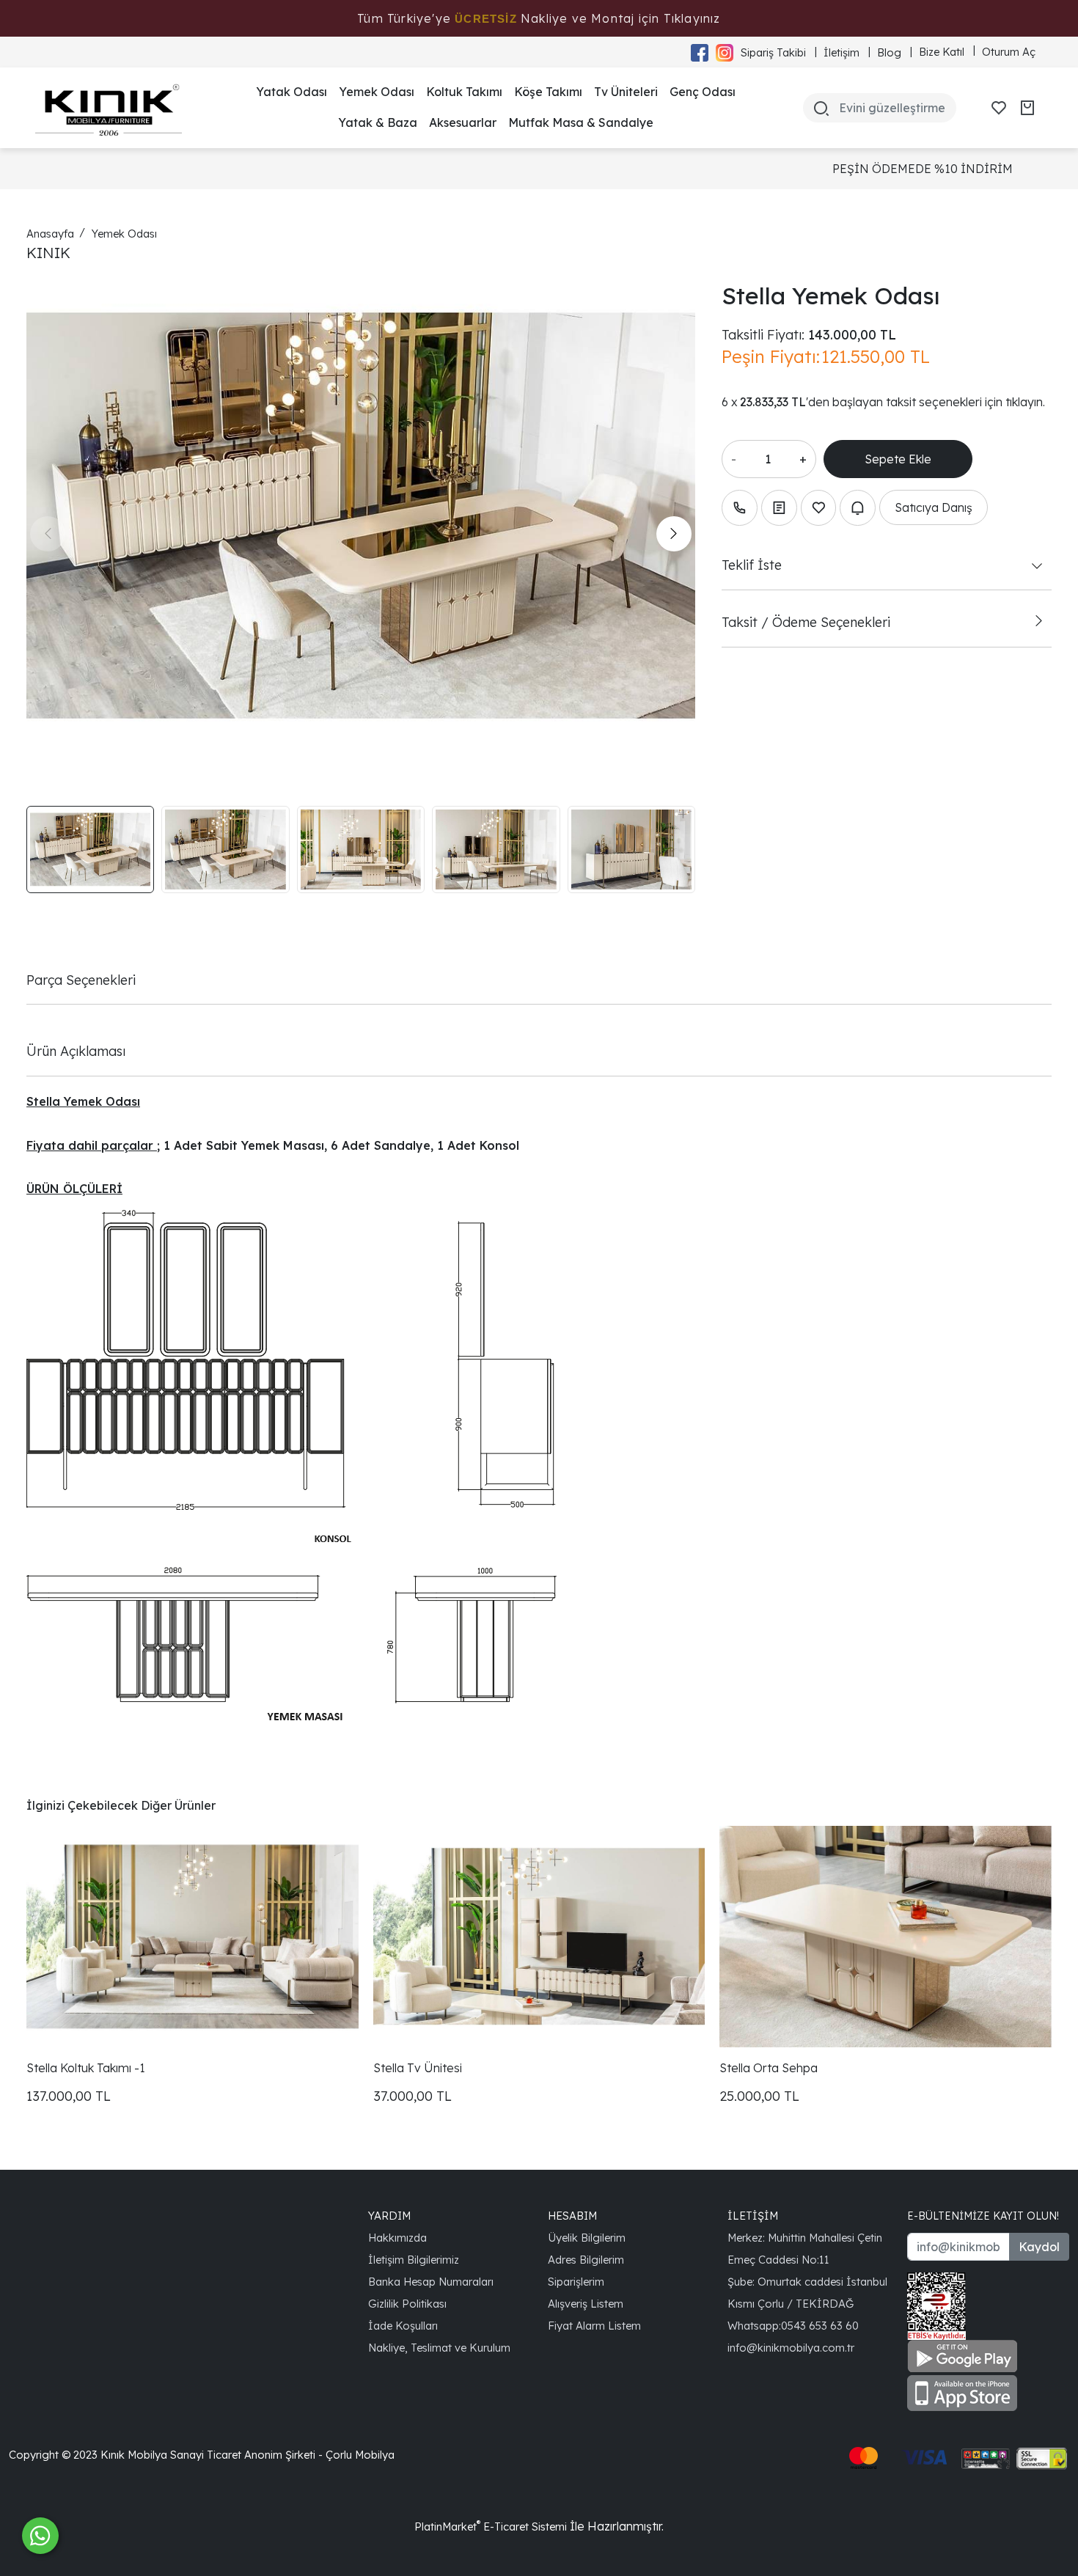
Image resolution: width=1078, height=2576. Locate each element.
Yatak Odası (291, 92)
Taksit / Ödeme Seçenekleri (806, 622)
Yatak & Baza (378, 122)
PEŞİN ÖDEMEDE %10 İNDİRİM (555, 169)
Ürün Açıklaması (76, 1051)
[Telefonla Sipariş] (740, 508)
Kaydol (1039, 2247)
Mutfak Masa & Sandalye (581, 122)
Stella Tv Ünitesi (418, 2068)
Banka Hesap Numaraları (431, 2282)
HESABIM (572, 2216)
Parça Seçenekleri (81, 980)
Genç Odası (703, 92)
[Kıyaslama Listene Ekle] (779, 508)
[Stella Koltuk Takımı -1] (192, 1936)
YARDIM (389, 2216)
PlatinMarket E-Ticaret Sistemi (491, 2527)
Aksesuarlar (463, 122)
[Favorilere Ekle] (819, 508)
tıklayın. (1025, 402)
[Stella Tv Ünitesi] (539, 1936)
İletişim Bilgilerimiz (414, 2260)
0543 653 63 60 (820, 2326)
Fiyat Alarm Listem (594, 2326)
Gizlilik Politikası (407, 2304)
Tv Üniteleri (626, 92)
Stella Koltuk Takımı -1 (86, 2068)
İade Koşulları (403, 2326)
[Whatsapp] (40, 2536)
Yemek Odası (377, 92)
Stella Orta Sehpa (769, 2068)
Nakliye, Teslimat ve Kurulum (439, 2348)
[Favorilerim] (999, 108)
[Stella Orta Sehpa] (885, 1936)
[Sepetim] (1027, 108)
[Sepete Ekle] (898, 459)
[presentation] (48, 534)
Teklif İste (752, 565)
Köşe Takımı (548, 92)
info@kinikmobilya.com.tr (791, 2348)
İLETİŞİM (753, 2216)
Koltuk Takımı (464, 92)
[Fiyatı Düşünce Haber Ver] (858, 508)
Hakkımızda (397, 2238)
